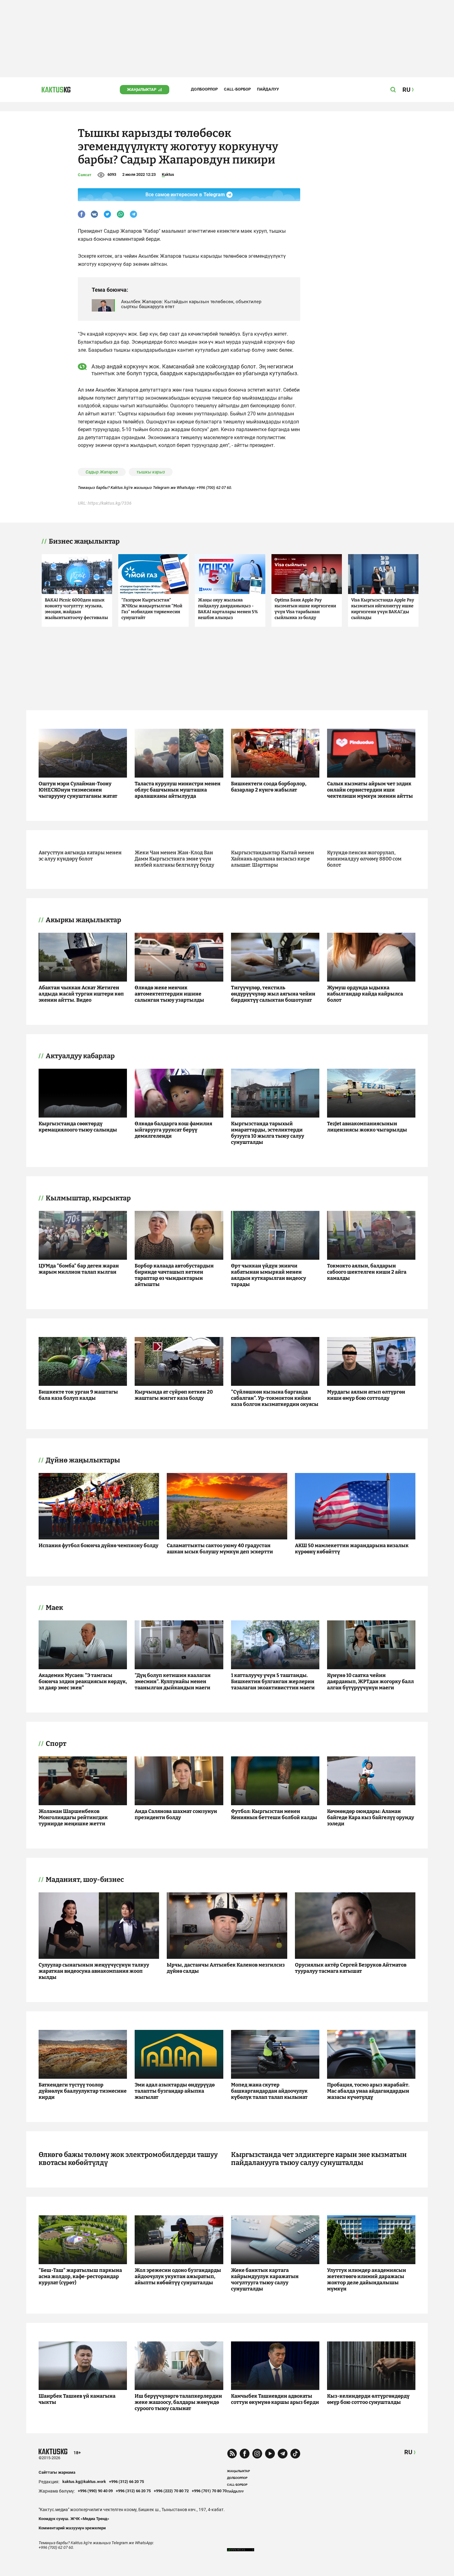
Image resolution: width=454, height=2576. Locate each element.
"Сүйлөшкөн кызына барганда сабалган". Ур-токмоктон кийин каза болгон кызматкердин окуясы (275, 1398)
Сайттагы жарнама (57, 2472)
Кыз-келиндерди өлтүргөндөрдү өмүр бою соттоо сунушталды (368, 2399)
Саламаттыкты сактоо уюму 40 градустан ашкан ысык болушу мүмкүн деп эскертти (220, 1549)
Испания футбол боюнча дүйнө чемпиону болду (99, 1545)
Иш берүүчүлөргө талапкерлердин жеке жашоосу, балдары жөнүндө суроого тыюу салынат (178, 2402)
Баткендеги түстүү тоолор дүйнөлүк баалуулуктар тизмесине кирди (83, 2091)
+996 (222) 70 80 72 (171, 2491)
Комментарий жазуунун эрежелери (72, 2528)
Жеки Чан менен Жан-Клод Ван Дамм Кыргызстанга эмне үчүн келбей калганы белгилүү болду (174, 859)
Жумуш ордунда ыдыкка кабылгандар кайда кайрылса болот (365, 994)
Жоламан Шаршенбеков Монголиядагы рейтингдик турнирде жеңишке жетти (73, 1817)
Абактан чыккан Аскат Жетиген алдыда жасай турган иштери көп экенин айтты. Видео (81, 994)
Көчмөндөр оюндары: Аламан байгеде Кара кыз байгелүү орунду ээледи (371, 1817)
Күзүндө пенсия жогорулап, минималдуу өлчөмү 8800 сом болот (364, 859)
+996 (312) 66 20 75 (126, 2482)
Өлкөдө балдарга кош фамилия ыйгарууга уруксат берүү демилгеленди (173, 1130)
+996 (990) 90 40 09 (95, 2491)
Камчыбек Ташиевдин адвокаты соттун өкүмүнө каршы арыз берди (275, 2399)
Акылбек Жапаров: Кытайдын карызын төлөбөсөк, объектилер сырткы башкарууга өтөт (191, 304)
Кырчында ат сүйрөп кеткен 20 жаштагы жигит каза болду (174, 1395)
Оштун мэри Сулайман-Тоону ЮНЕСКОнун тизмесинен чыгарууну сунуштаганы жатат (78, 790)
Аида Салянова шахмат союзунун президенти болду (176, 1814)
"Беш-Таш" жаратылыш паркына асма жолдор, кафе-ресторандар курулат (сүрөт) (80, 2276)
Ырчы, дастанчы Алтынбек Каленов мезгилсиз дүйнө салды (226, 1968)
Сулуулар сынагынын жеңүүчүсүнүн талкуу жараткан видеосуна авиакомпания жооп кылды (94, 1971)
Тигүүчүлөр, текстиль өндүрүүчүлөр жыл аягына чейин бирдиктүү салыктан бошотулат (273, 994)
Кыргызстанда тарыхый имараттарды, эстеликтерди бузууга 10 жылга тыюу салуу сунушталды (268, 1133)
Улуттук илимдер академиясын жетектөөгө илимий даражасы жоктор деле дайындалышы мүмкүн (367, 2279)
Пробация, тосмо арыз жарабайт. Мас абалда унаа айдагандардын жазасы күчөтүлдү (368, 2091)
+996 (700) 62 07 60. (214, 488)
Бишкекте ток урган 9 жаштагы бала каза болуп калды (78, 1395)
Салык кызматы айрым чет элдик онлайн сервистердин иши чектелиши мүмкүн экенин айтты (370, 790)
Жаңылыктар (142, 89)
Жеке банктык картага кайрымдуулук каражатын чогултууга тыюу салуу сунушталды (265, 2279)
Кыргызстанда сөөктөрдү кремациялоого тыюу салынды (78, 1127)
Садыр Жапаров (102, 472)
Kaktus (168, 174)
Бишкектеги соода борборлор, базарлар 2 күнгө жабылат (269, 787)
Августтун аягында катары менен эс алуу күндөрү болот (80, 856)
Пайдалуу (268, 89)
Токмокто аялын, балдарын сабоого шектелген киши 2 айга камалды (367, 1272)
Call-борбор (237, 89)
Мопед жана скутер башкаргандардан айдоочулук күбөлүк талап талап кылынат (269, 2091)
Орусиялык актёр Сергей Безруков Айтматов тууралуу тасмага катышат (351, 1968)
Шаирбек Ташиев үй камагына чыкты (77, 2399)
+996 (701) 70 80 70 (209, 2491)
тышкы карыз (151, 472)
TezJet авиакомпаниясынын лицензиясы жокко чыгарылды (367, 1127)
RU (408, 2452)
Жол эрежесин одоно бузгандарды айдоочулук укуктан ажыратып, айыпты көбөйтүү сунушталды (178, 2276)
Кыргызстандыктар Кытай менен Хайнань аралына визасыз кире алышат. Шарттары (273, 859)
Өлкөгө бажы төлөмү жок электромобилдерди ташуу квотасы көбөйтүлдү (128, 2159)
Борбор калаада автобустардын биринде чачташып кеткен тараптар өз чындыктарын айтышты (174, 1275)
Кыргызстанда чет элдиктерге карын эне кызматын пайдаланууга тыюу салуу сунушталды (319, 2159)
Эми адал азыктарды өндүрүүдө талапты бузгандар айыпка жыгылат (175, 2091)
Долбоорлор (204, 89)
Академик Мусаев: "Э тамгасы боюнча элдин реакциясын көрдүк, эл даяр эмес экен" (83, 1681)
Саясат (85, 175)
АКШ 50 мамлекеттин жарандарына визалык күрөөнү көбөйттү (352, 1549)
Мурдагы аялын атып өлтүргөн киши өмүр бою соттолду (366, 1395)
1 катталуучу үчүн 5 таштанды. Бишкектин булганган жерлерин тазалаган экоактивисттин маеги (273, 1681)
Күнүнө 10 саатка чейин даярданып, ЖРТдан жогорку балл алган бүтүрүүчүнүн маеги (370, 1681)
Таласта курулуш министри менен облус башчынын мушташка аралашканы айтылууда (178, 790)
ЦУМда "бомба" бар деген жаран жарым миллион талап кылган (79, 1269)
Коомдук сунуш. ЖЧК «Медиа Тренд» (74, 2519)
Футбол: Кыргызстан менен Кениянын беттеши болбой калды (274, 1814)
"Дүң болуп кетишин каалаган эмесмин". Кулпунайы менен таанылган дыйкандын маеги (173, 1681)
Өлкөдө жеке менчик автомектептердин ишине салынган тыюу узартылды (169, 994)
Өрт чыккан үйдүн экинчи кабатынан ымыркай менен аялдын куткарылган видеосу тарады (269, 1275)
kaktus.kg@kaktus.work (84, 2482)
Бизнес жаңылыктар (84, 541)
